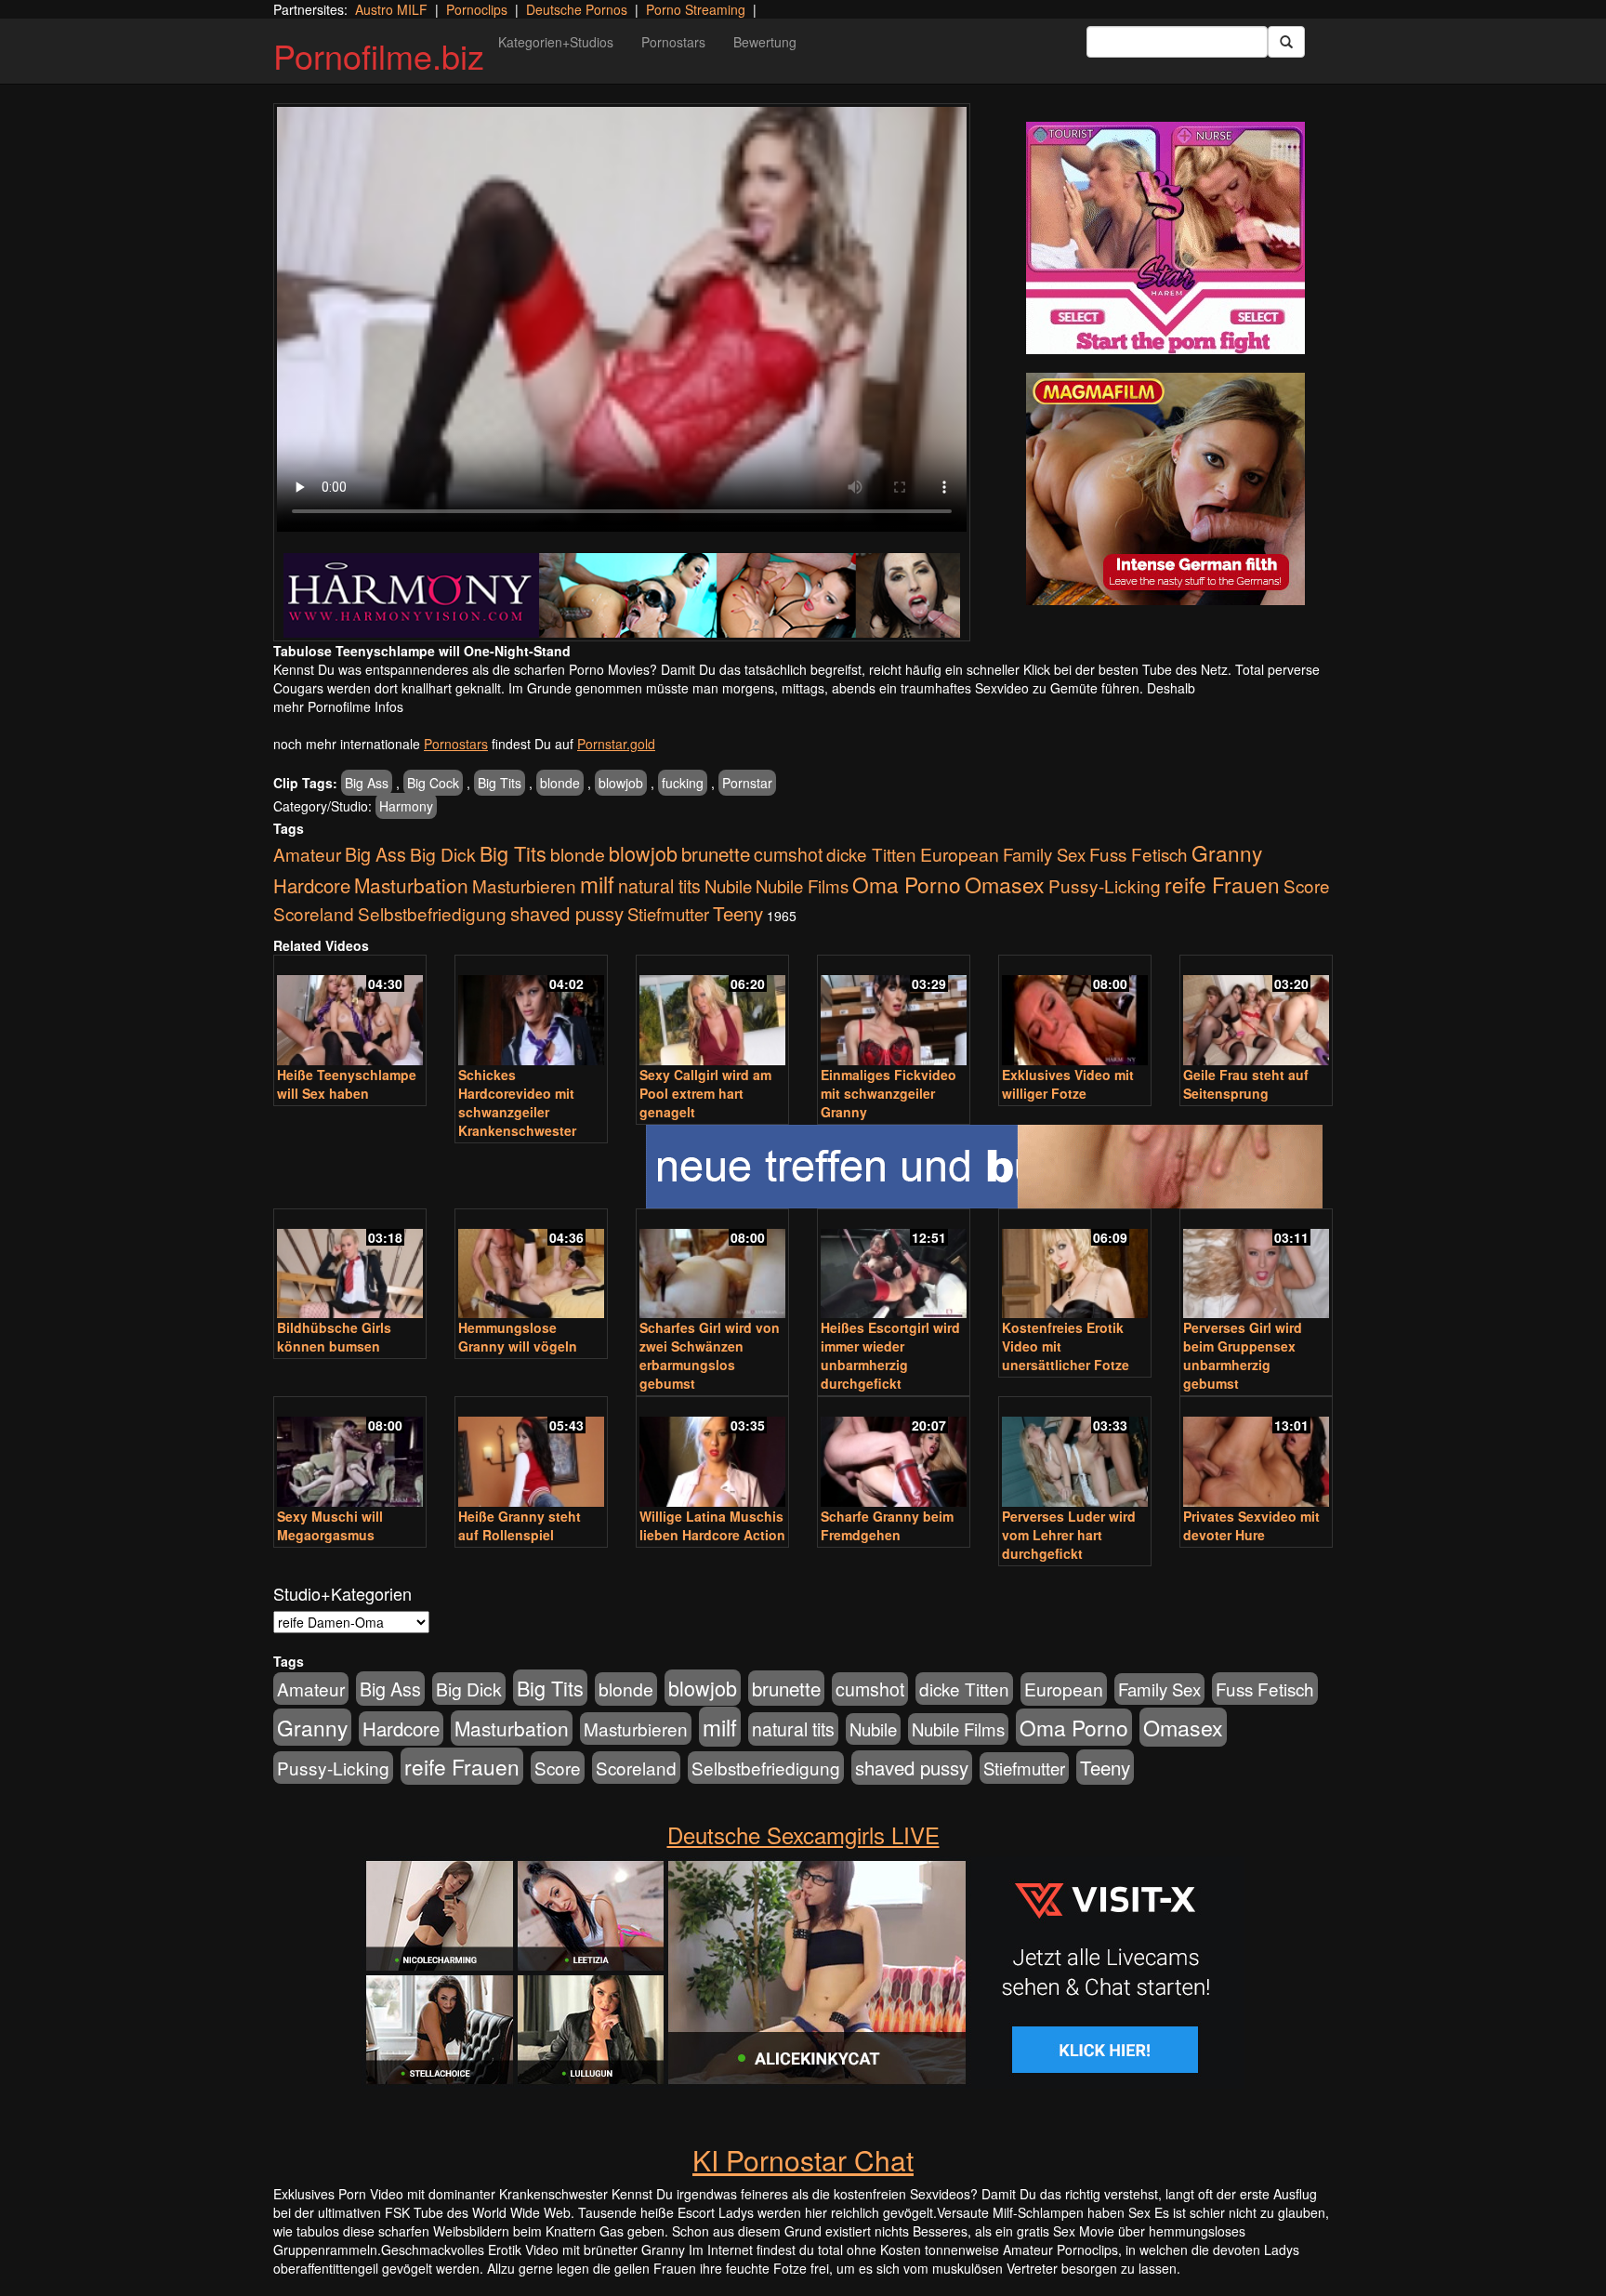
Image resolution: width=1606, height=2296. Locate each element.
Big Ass (367, 783)
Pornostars (673, 42)
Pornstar (747, 783)
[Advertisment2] (1165, 489)
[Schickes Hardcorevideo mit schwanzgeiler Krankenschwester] (531, 1012)
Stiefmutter (668, 914)
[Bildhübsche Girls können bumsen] (350, 1266)
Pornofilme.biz (379, 55)
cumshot (788, 854)
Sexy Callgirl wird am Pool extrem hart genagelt (705, 1093)
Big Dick (443, 854)
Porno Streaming (696, 9)
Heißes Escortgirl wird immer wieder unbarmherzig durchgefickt (890, 1355)
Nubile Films (802, 886)
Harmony (406, 806)
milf (597, 884)
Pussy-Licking (1105, 885)
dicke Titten (871, 854)
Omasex (1005, 884)
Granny (1227, 852)
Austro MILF (391, 9)
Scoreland (314, 913)
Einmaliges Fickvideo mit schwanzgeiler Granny (889, 1093)
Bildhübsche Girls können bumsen (334, 1337)
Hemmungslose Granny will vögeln (518, 1337)
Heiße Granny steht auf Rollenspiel (520, 1525)
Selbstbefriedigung (432, 913)
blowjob (621, 783)
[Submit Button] (1286, 42)
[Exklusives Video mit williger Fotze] (1075, 1012)
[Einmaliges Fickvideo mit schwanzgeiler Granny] (894, 1012)
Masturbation (411, 885)
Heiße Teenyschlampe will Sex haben (347, 1084)
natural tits (659, 886)
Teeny (738, 913)
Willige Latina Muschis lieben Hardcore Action (712, 1525)
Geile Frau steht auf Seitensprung (1246, 1084)
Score (1307, 885)
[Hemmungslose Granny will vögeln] (531, 1266)
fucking (683, 783)
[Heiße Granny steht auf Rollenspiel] (531, 1453)
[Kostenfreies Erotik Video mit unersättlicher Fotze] (1075, 1266)
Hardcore (312, 885)
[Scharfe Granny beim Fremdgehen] (894, 1453)
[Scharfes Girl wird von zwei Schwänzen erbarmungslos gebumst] (712, 1266)
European (960, 854)
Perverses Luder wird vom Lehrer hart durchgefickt (1069, 1535)
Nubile (728, 886)
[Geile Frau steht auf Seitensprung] (1256, 1012)
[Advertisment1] (1165, 238)
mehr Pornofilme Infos (338, 706)
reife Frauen (1222, 884)
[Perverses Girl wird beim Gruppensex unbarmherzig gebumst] (1256, 1266)
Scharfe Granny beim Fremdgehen (887, 1525)
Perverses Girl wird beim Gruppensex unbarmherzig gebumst (1243, 1355)
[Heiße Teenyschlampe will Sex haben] (350, 1012)
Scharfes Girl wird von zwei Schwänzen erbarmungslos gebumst (710, 1355)
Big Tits (500, 783)
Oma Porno (907, 884)
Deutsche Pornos (577, 9)
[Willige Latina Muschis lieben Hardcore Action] (712, 1453)
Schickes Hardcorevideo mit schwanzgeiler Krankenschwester (517, 1102)
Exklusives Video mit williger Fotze (1068, 1084)
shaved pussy (567, 913)
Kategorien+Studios (556, 42)
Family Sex (1044, 854)
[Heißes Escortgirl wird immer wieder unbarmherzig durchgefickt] (894, 1266)
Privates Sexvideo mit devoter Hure (1251, 1525)
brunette (716, 853)
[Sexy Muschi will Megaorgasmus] (350, 1453)
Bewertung (765, 42)
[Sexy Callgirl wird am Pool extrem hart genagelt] (712, 1012)
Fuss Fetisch (1139, 854)
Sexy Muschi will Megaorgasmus (330, 1525)
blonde (560, 783)
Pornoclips (477, 9)
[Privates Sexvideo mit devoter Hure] (1256, 1453)
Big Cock (433, 783)
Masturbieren (524, 885)
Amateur (307, 854)
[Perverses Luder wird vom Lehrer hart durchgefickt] (1075, 1453)
